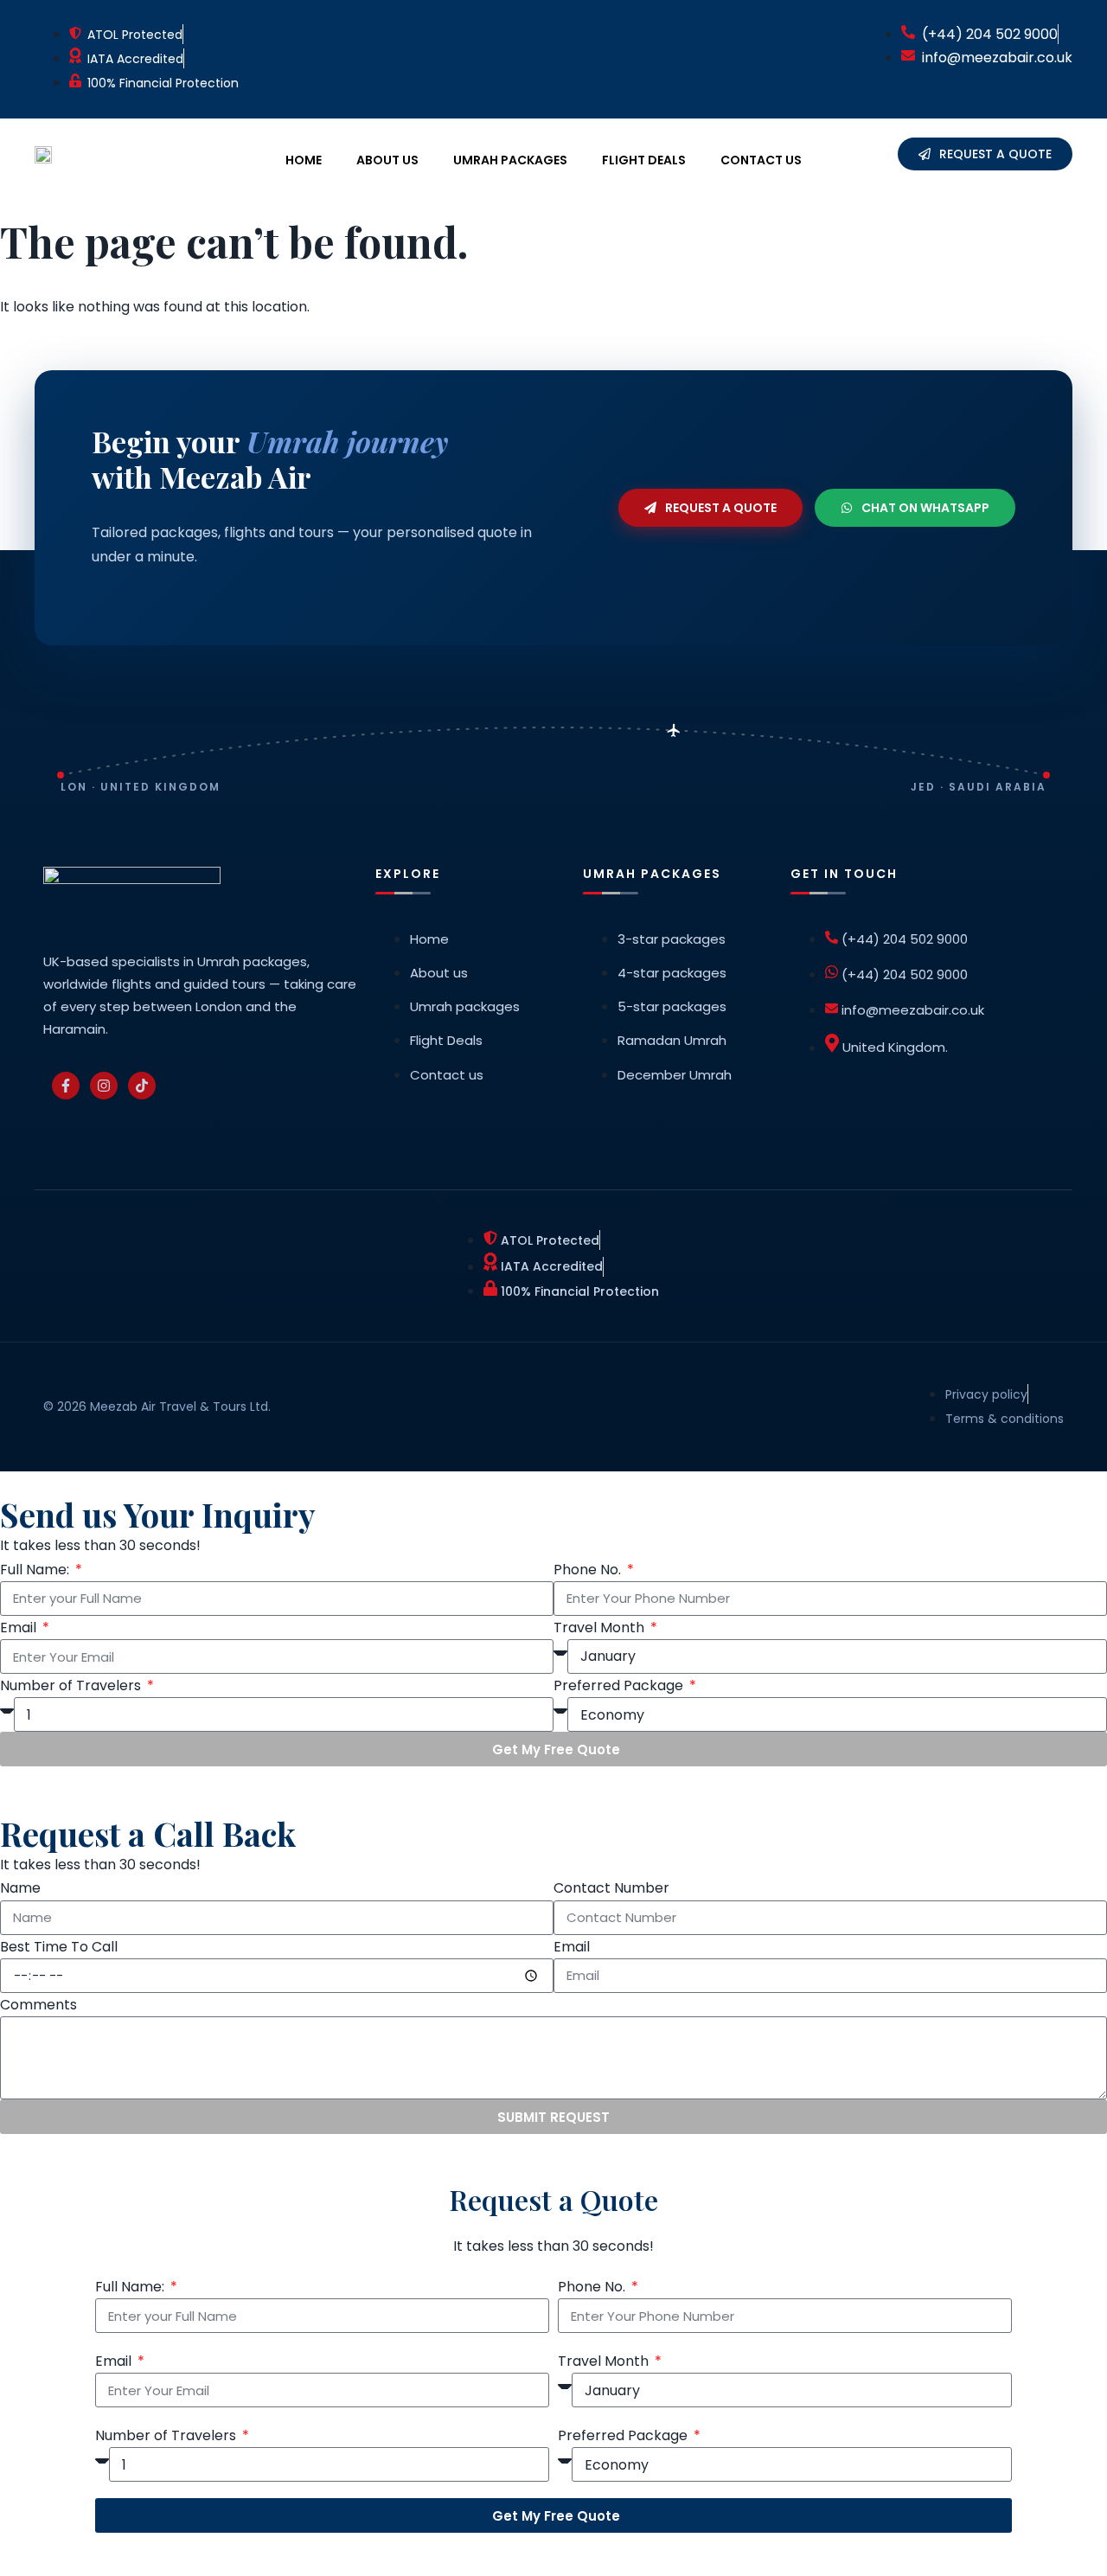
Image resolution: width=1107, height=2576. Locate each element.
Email (20, 1628)
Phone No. (589, 1570)
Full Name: (36, 1570)
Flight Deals (644, 160)
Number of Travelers (72, 1685)
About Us (387, 160)
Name (20, 1888)
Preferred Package (620, 1685)
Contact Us (761, 160)
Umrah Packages (510, 160)
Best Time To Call (59, 1947)
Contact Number (611, 1888)
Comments (38, 2005)
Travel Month (601, 1628)
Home (304, 160)
